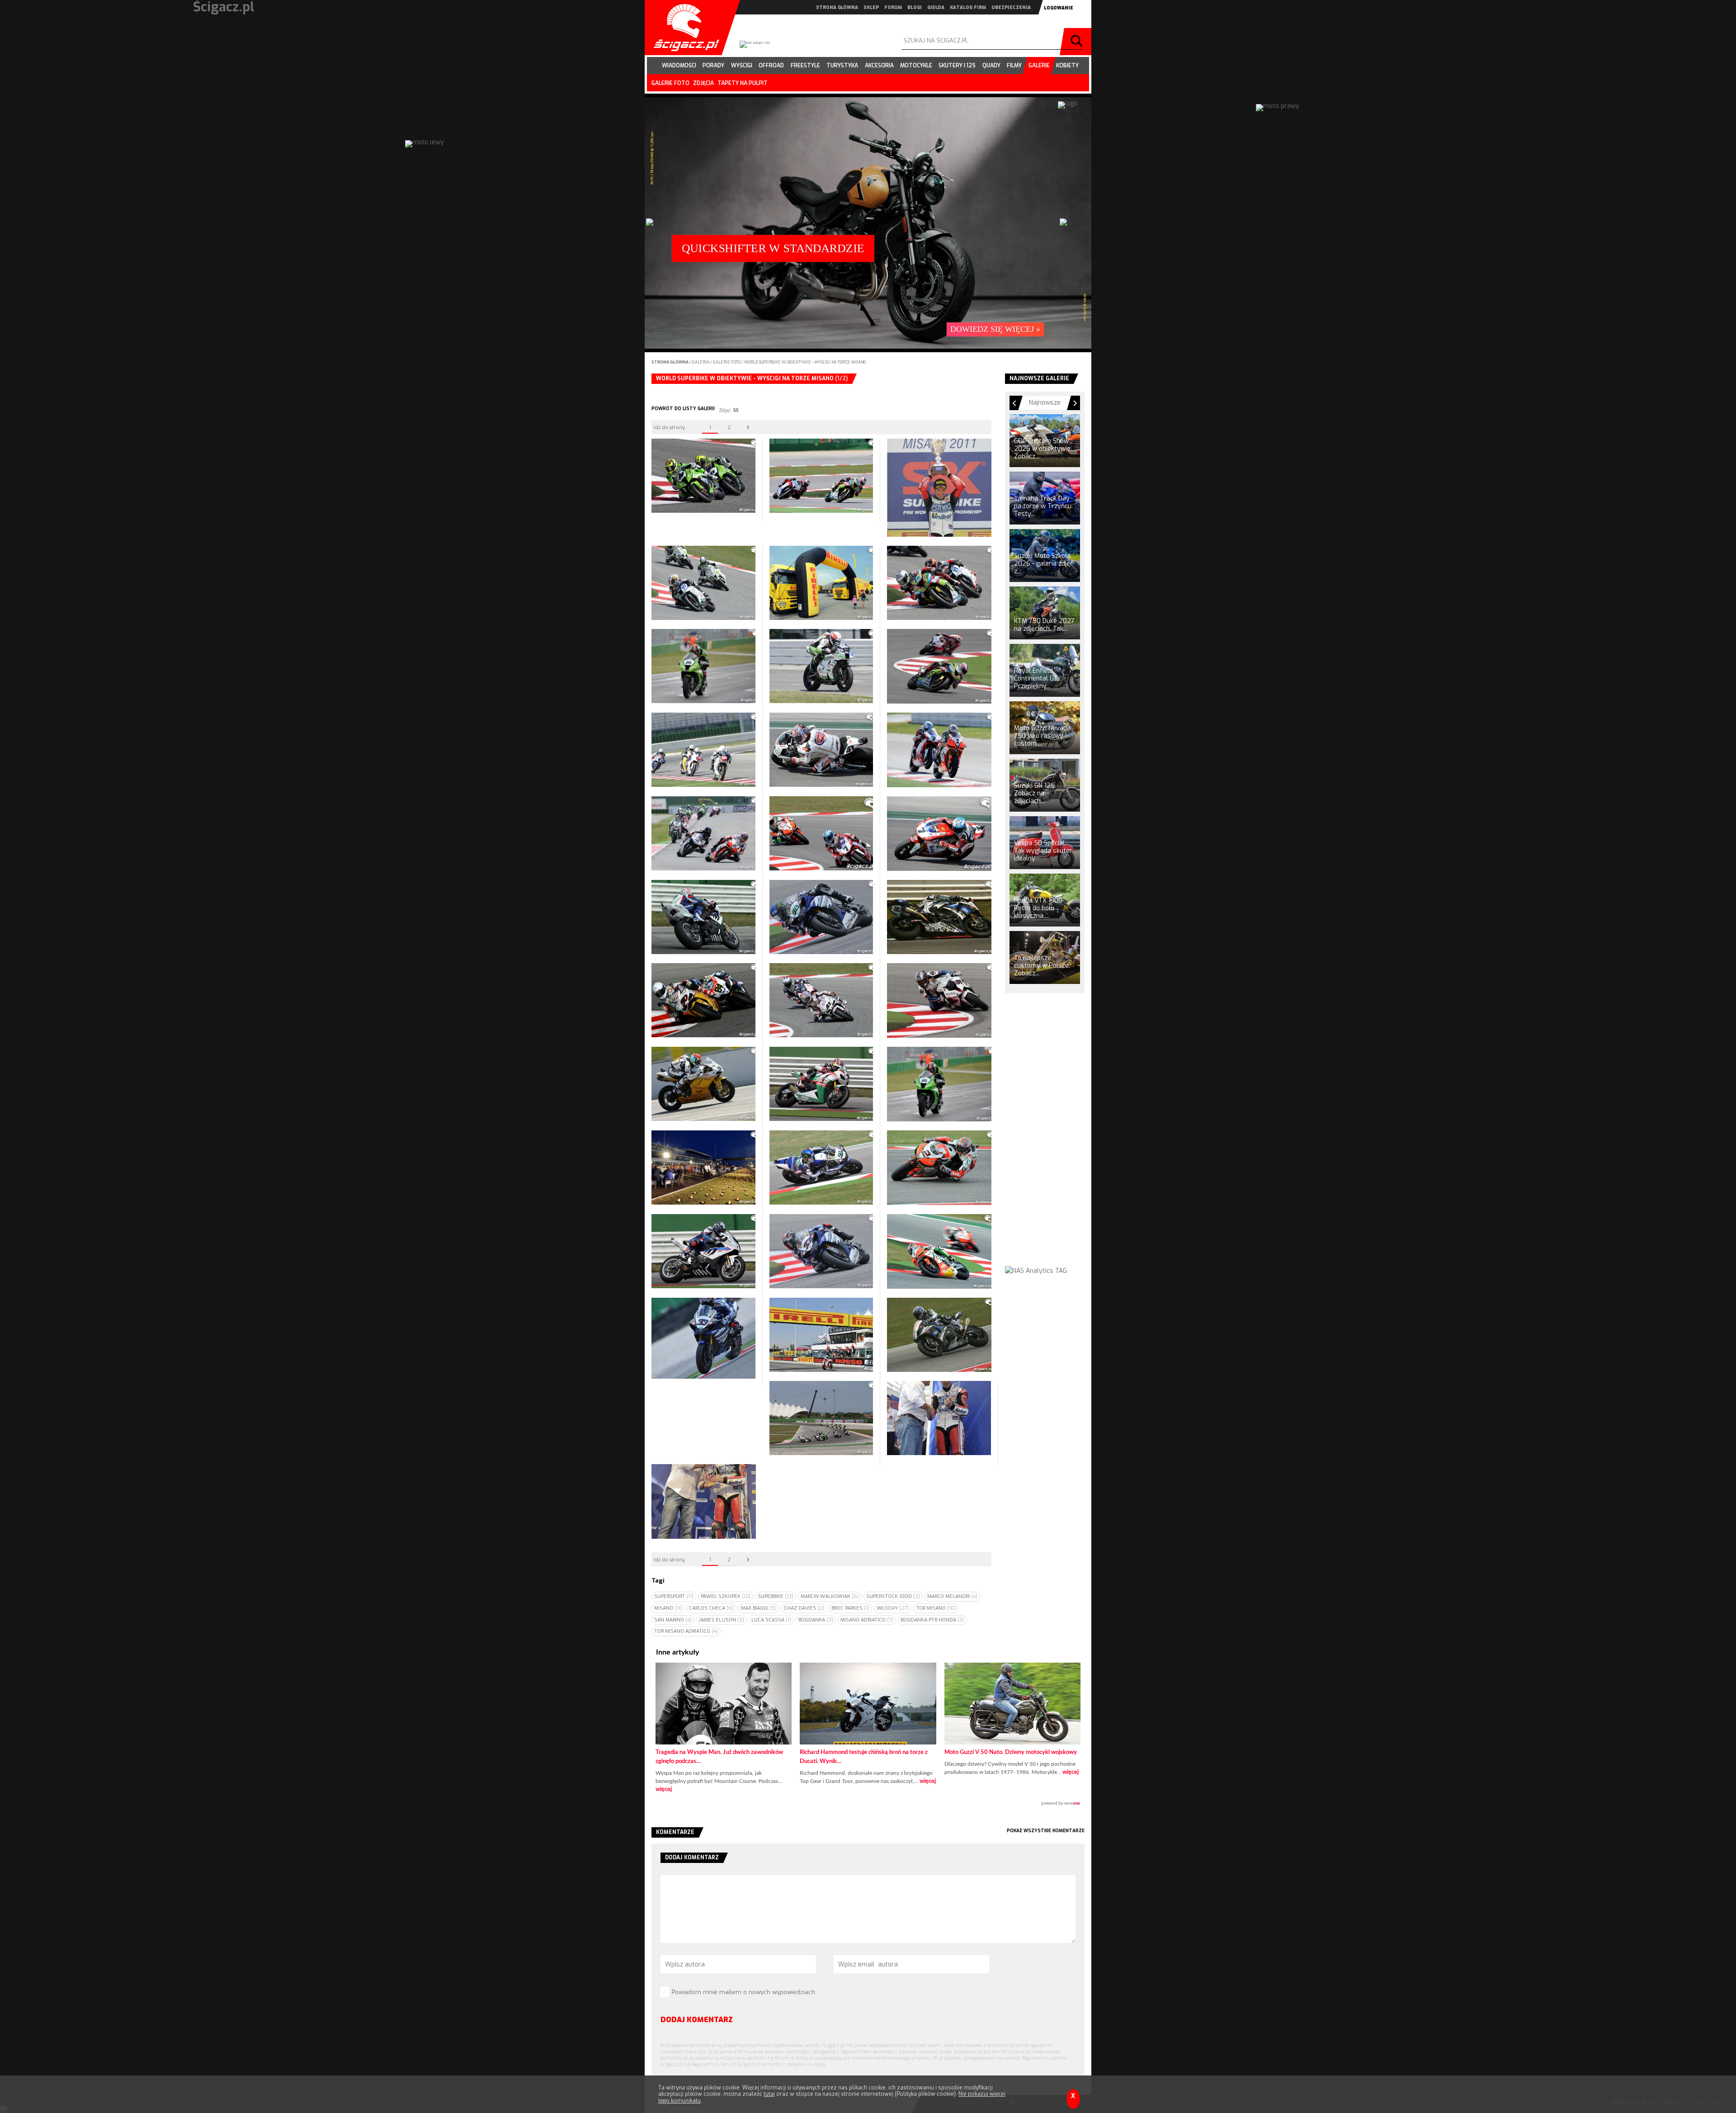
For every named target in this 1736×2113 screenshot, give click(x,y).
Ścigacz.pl (683, 28)
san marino (673, 1620)
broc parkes (850, 1608)
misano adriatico (867, 1620)
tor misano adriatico (686, 1631)
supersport (674, 1596)
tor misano (936, 1608)
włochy (893, 1608)
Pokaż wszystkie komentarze (1046, 1831)
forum (893, 7)
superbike (776, 1596)
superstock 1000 (893, 1596)
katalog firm (968, 7)
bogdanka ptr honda (932, 1620)
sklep (871, 7)
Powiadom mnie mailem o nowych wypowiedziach (743, 1992)
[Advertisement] (1045, 1138)
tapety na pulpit (743, 83)
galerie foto (670, 83)
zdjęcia (703, 83)
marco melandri (952, 1596)
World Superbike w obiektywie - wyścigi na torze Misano (805, 362)
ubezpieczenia (1011, 7)
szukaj (1078, 42)
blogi (915, 7)
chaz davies (804, 1608)
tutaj (769, 2094)
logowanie (1059, 8)
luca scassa (771, 1620)
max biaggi (759, 1608)
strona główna (837, 7)
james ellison (722, 1620)
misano (668, 1608)
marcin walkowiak (830, 1596)
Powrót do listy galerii (683, 409)
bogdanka (816, 1620)
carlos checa (711, 1608)
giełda (936, 7)
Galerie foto (727, 362)
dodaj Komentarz (697, 2020)
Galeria (701, 362)
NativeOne (868, 1804)
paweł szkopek (726, 1596)
